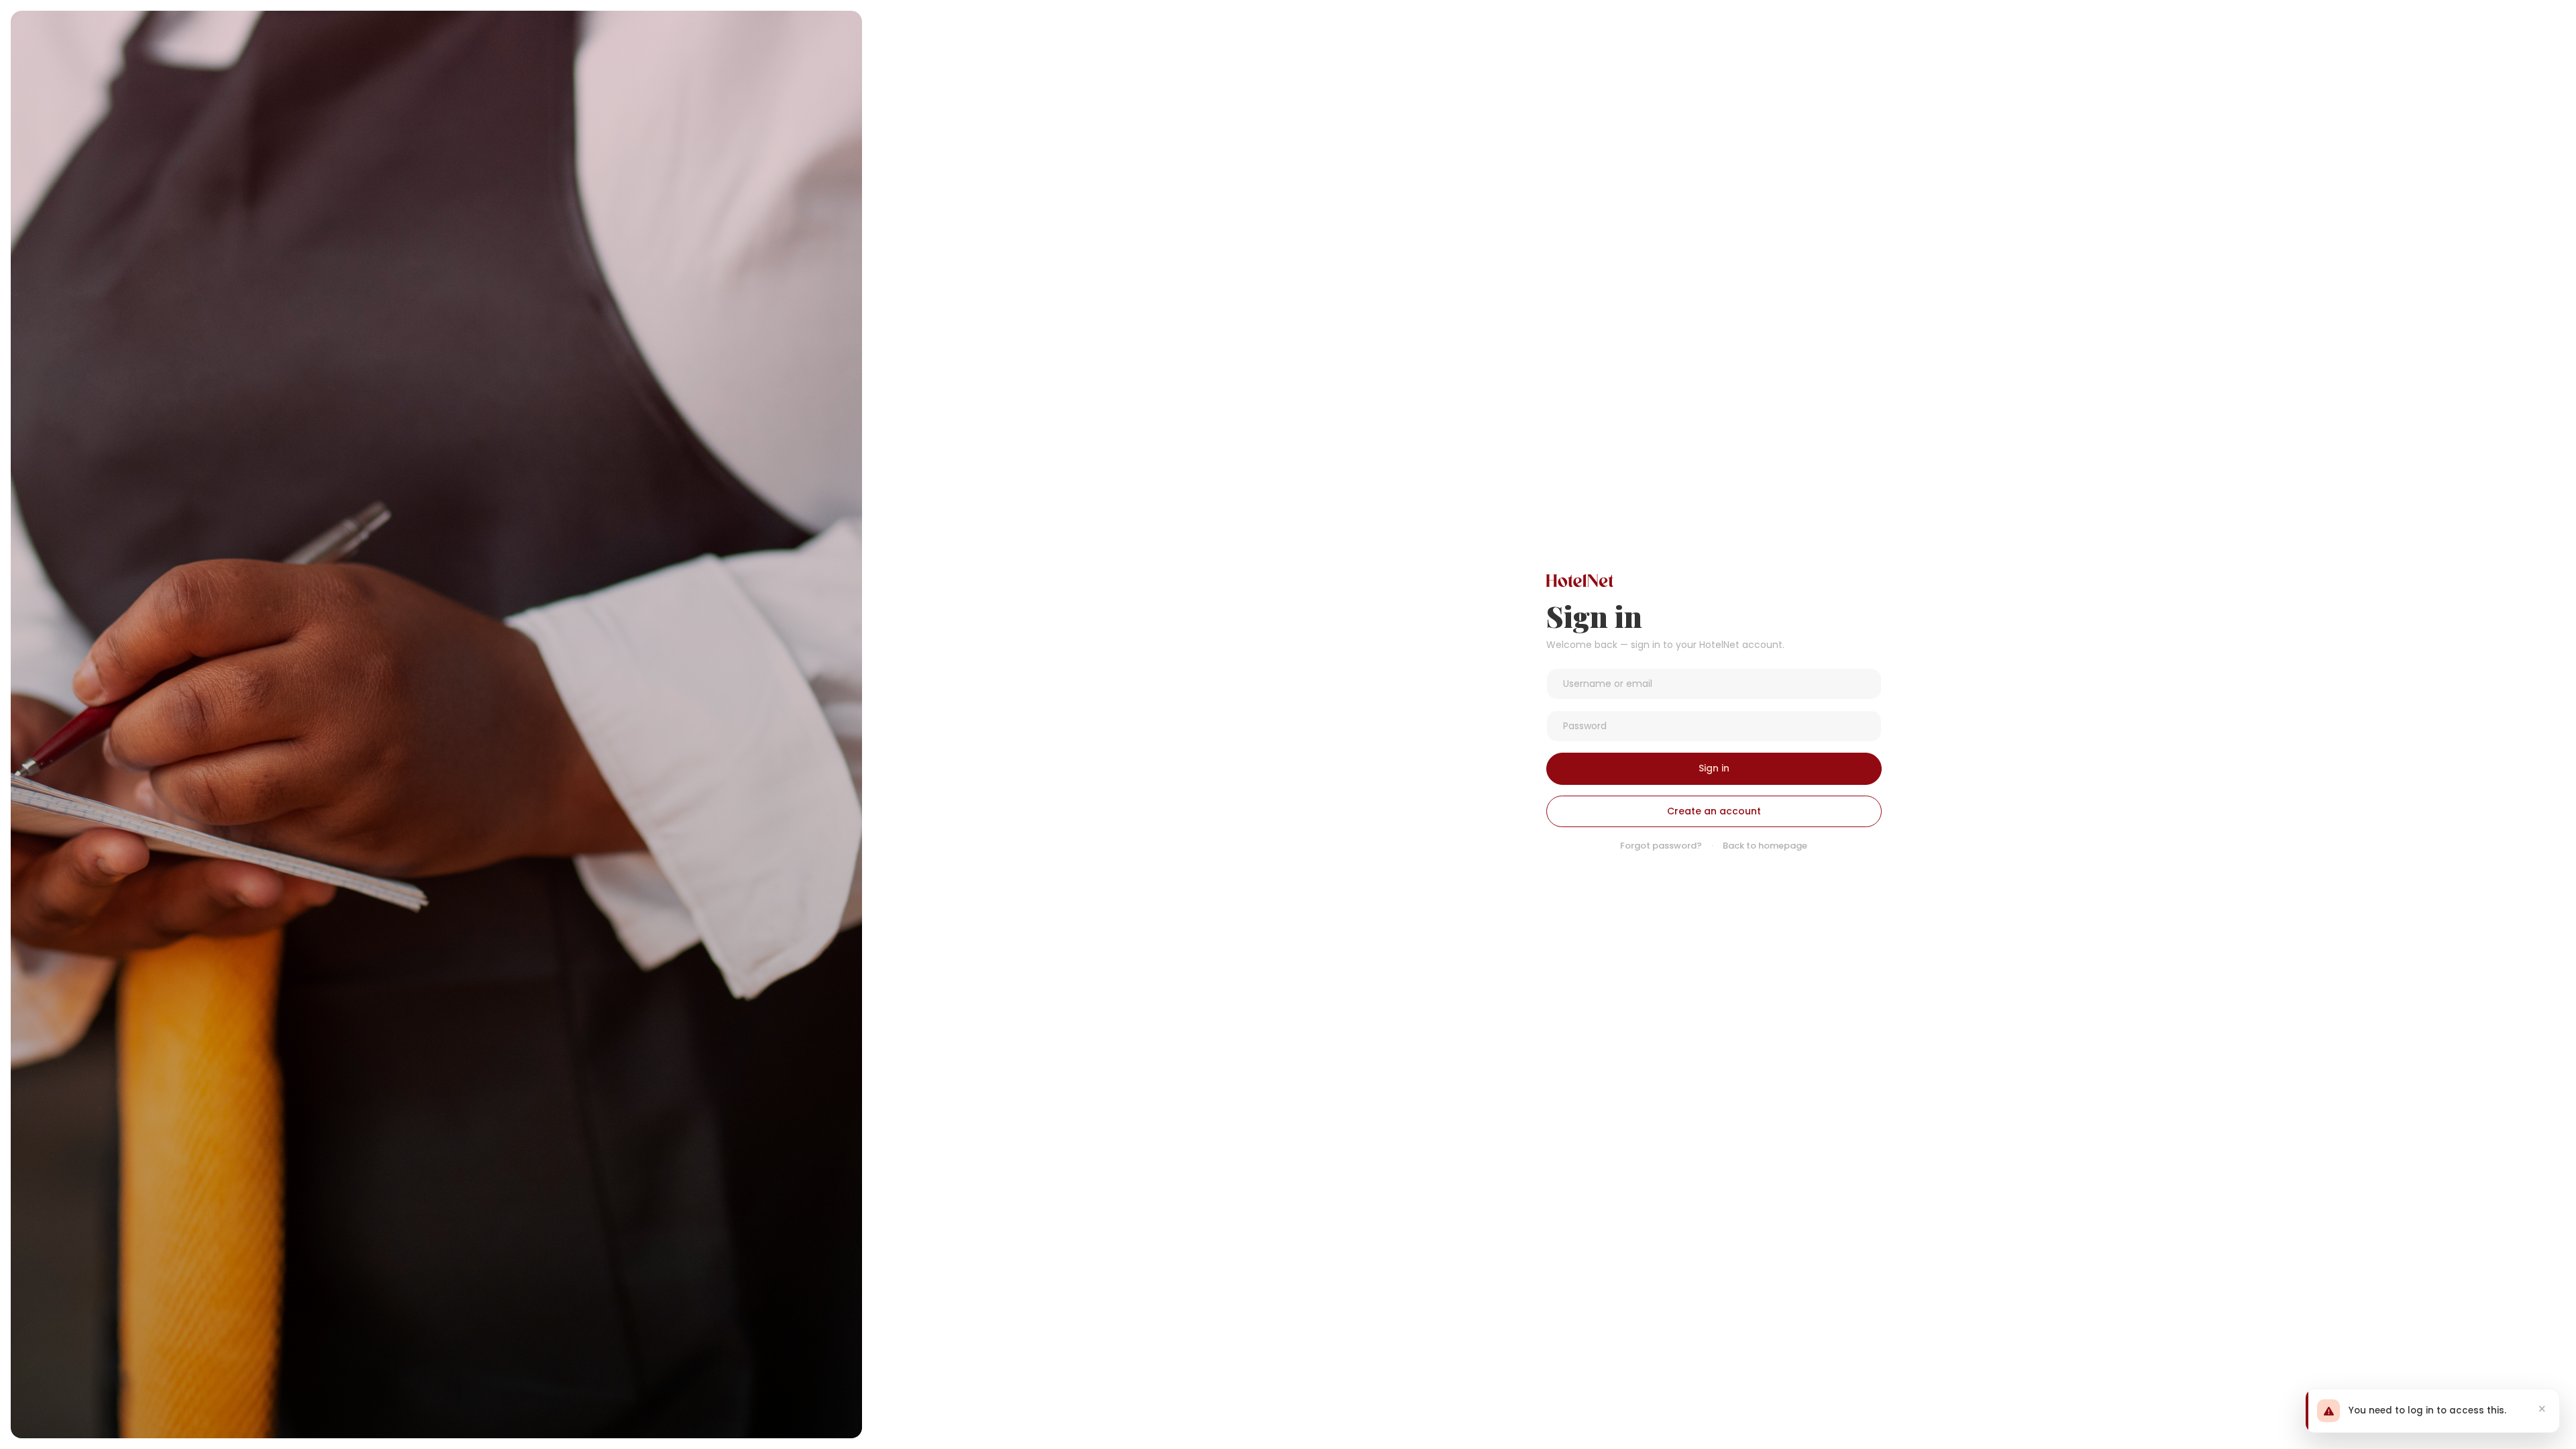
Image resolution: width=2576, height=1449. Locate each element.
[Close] (2542, 1409)
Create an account (1714, 811)
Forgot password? (1661, 846)
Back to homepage (1765, 846)
